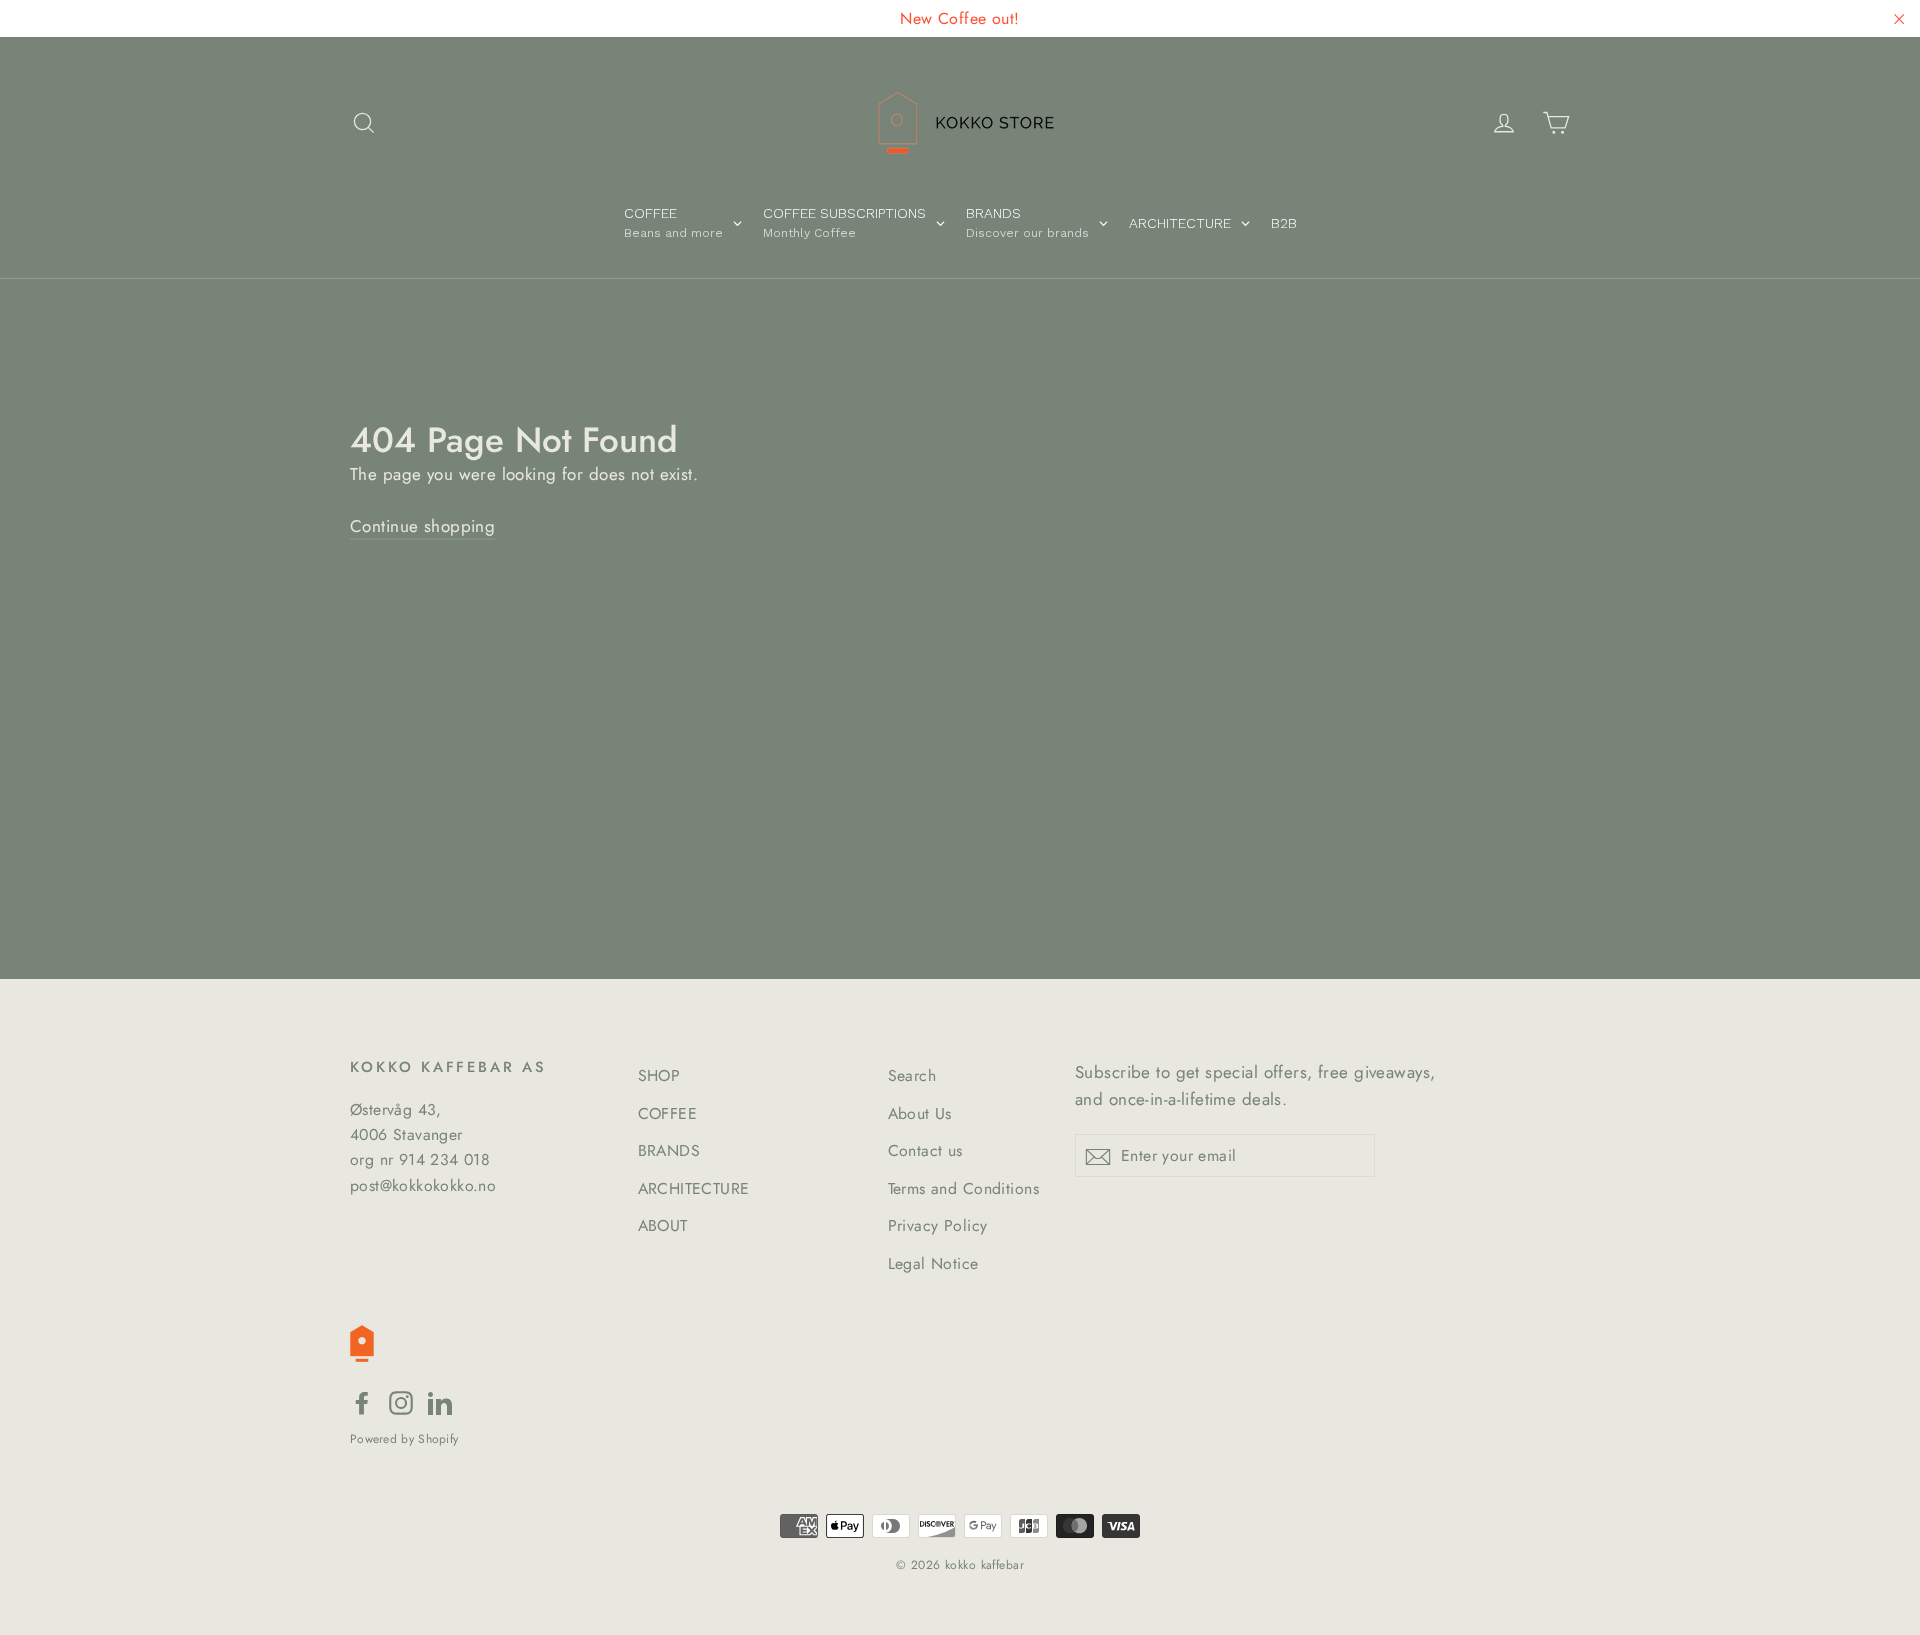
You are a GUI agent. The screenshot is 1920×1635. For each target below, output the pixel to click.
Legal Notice (933, 1263)
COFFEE (668, 1113)
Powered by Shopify (404, 1439)
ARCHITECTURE (694, 1188)
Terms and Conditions (964, 1188)
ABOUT (663, 1225)
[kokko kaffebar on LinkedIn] (440, 1401)
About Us (920, 1113)
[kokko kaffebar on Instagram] (401, 1401)
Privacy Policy (938, 1225)
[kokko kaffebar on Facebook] (362, 1401)
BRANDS (669, 1150)
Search (912, 1075)
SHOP (659, 1075)
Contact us (925, 1150)
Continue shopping (422, 526)
